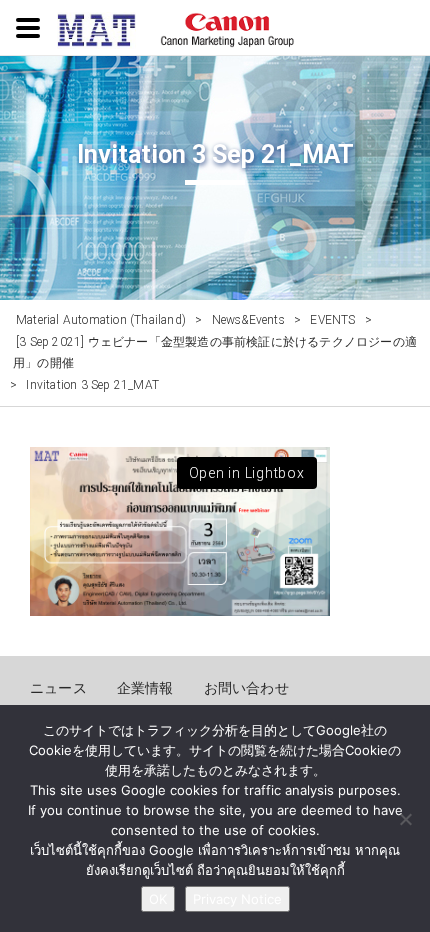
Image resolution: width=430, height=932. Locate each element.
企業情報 (145, 688)
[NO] (405, 819)
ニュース (58, 688)
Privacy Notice (237, 899)
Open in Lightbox (247, 473)
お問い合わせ (246, 688)
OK (158, 899)
